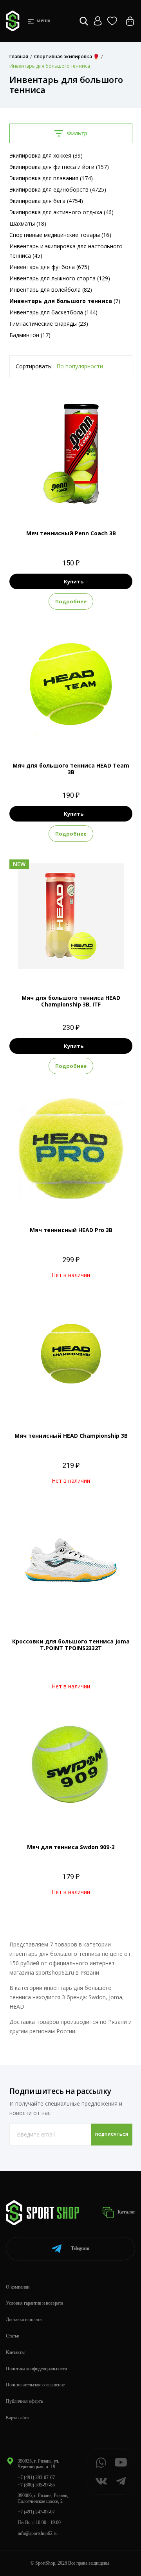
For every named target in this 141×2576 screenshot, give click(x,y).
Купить (74, 581)
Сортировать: (34, 366)
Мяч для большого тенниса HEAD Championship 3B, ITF (71, 1001)
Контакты (15, 2352)
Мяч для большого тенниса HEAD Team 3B (71, 769)
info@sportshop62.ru (38, 2533)
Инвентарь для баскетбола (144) (53, 312)
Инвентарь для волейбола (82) (51, 290)
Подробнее (71, 601)
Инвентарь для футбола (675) (49, 267)
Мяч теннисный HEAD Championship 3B (71, 1436)
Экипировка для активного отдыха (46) (61, 212)
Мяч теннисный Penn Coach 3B (71, 533)
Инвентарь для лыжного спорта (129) (60, 278)
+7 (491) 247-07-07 (36, 2512)
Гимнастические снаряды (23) (49, 324)
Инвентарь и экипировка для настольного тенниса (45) (66, 251)
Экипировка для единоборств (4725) (58, 189)
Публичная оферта (24, 2401)
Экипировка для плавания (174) (51, 178)
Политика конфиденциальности (36, 2369)
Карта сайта (17, 2418)
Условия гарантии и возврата (34, 2303)
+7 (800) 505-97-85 (36, 2485)
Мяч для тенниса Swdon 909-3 (71, 1847)
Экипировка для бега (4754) (46, 201)
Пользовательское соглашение (35, 2385)
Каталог (126, 2212)
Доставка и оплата (24, 2319)
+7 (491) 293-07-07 (36, 2477)
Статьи (13, 2336)
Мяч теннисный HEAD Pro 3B (71, 1230)
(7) (65, 301)
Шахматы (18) (28, 223)
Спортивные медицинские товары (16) (60, 235)
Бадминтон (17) (30, 335)
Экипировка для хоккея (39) (46, 155)
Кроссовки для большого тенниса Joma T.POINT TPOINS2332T (71, 1645)
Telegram (80, 2248)
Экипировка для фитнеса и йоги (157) (59, 167)
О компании (18, 2287)
